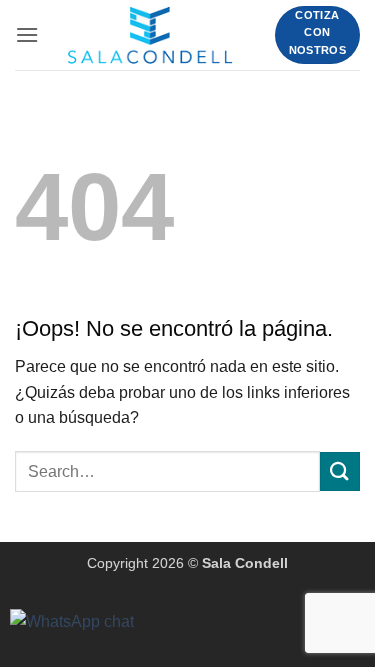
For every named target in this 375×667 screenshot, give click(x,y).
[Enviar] (340, 471)
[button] (27, 34)
